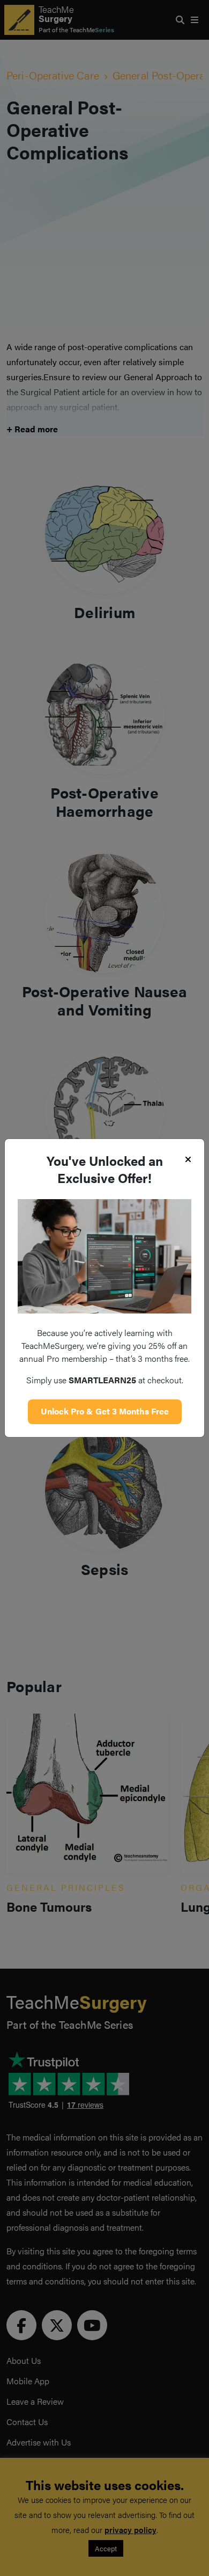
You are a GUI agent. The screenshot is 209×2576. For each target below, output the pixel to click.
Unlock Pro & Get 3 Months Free (105, 1411)
